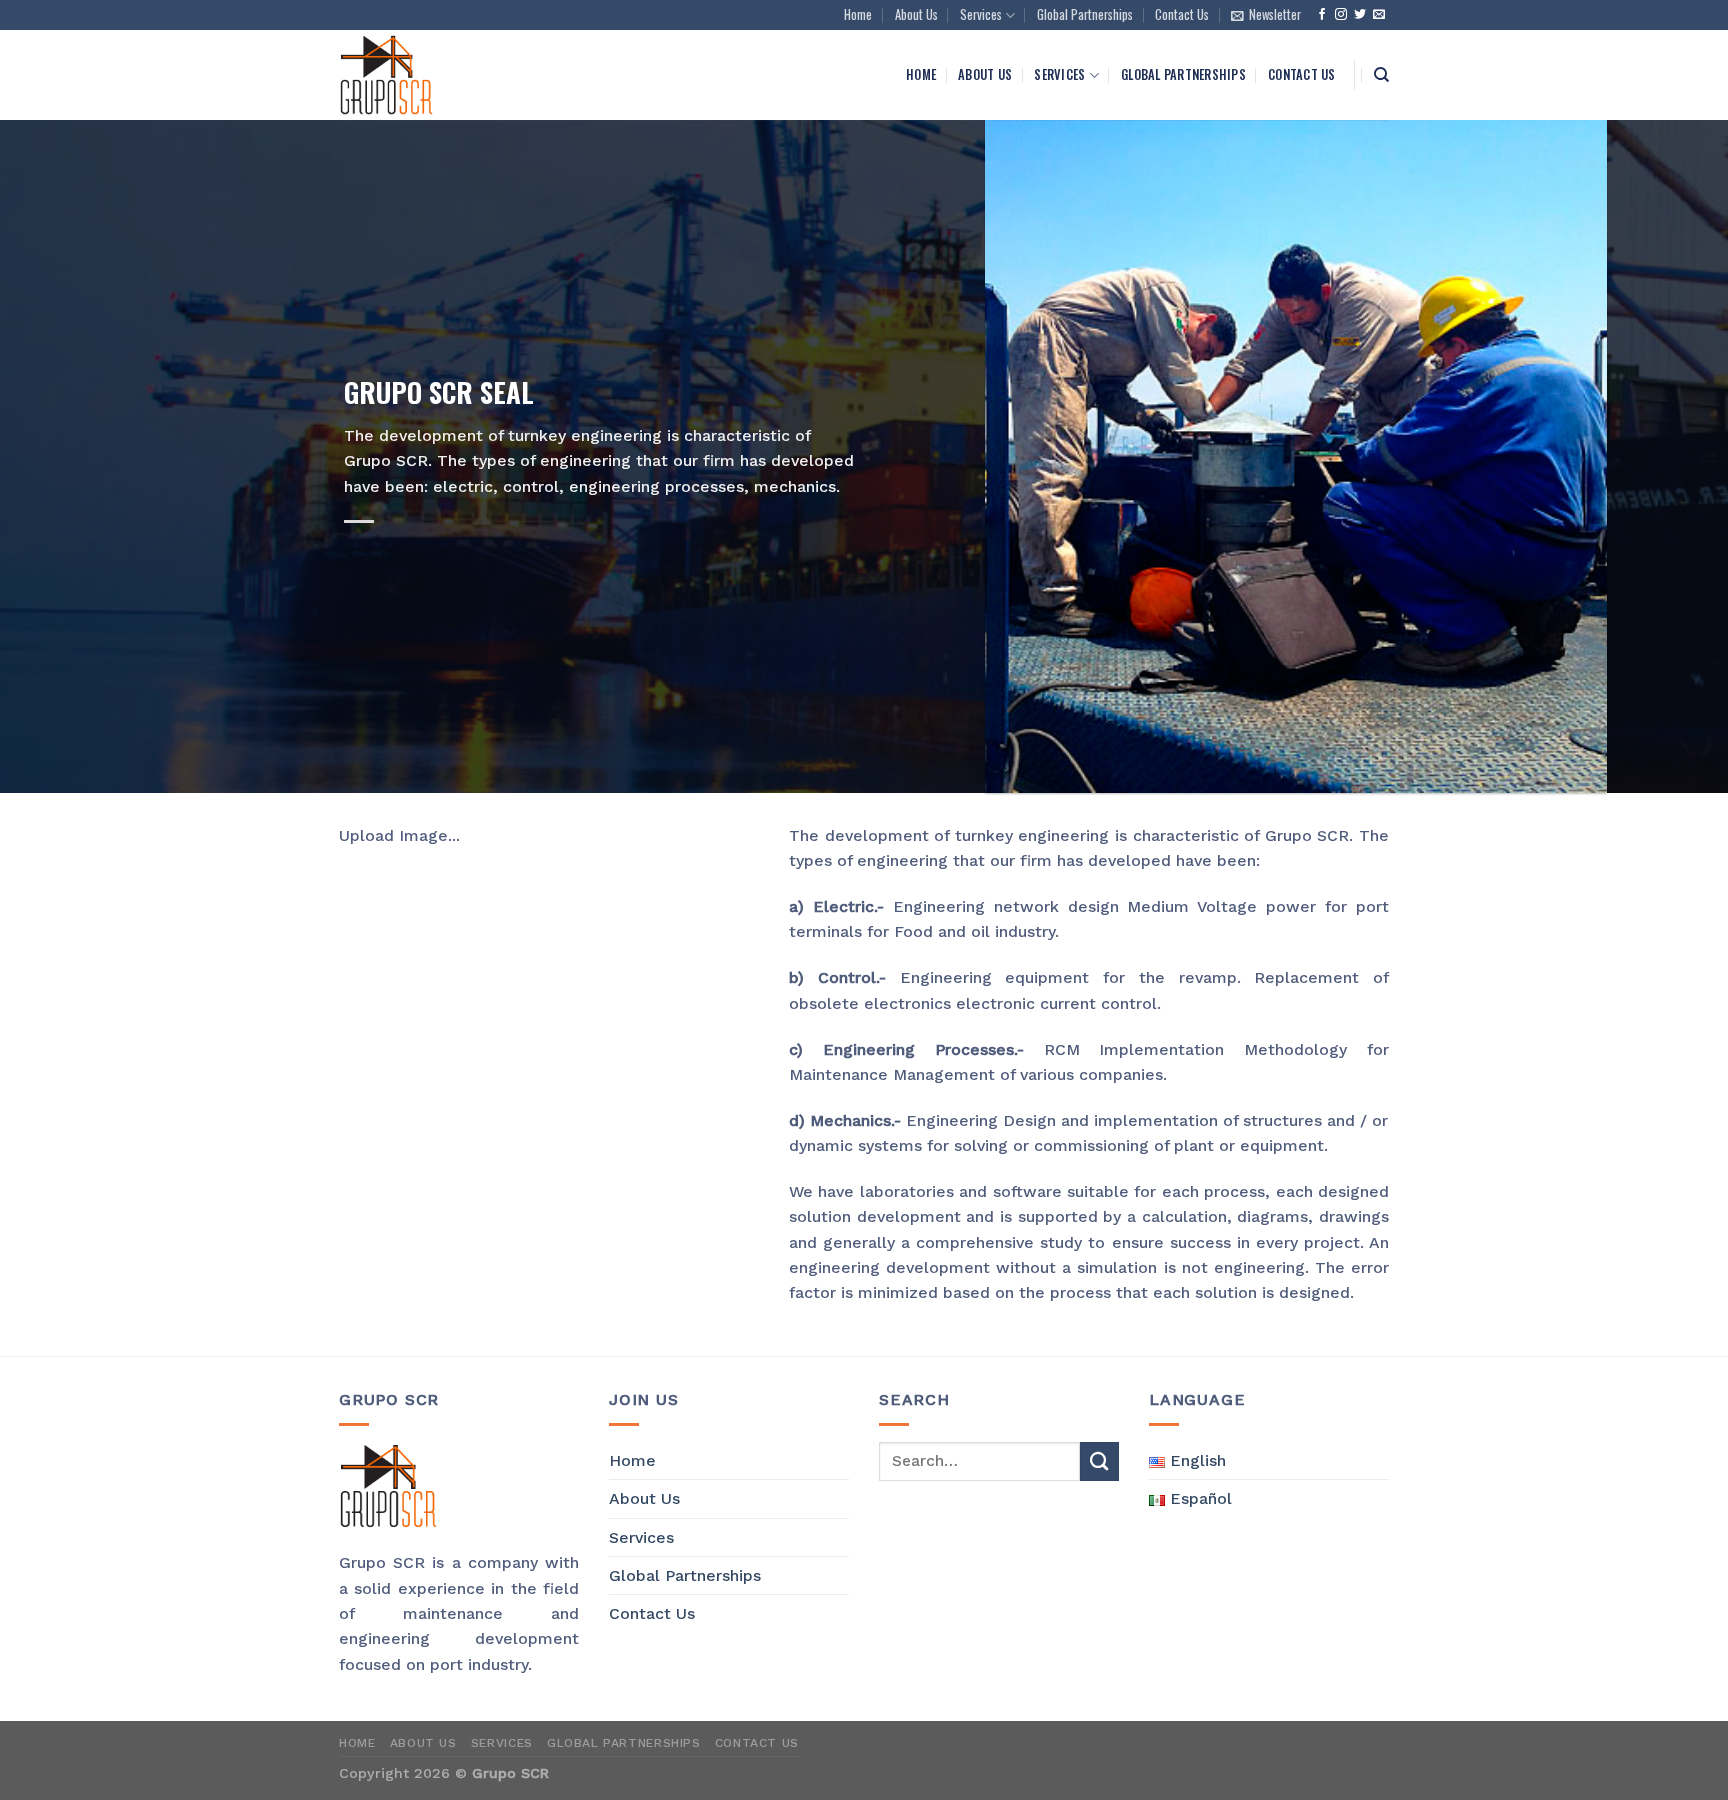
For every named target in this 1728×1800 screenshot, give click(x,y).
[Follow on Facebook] (1322, 15)
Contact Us (1182, 14)
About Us (916, 14)
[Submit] (1099, 1461)
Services (981, 14)
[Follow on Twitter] (1360, 15)
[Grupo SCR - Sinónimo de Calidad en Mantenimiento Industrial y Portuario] (464, 75)
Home (858, 14)
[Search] (1381, 75)
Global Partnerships (1085, 14)
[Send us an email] (1379, 15)
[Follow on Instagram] (1341, 15)
